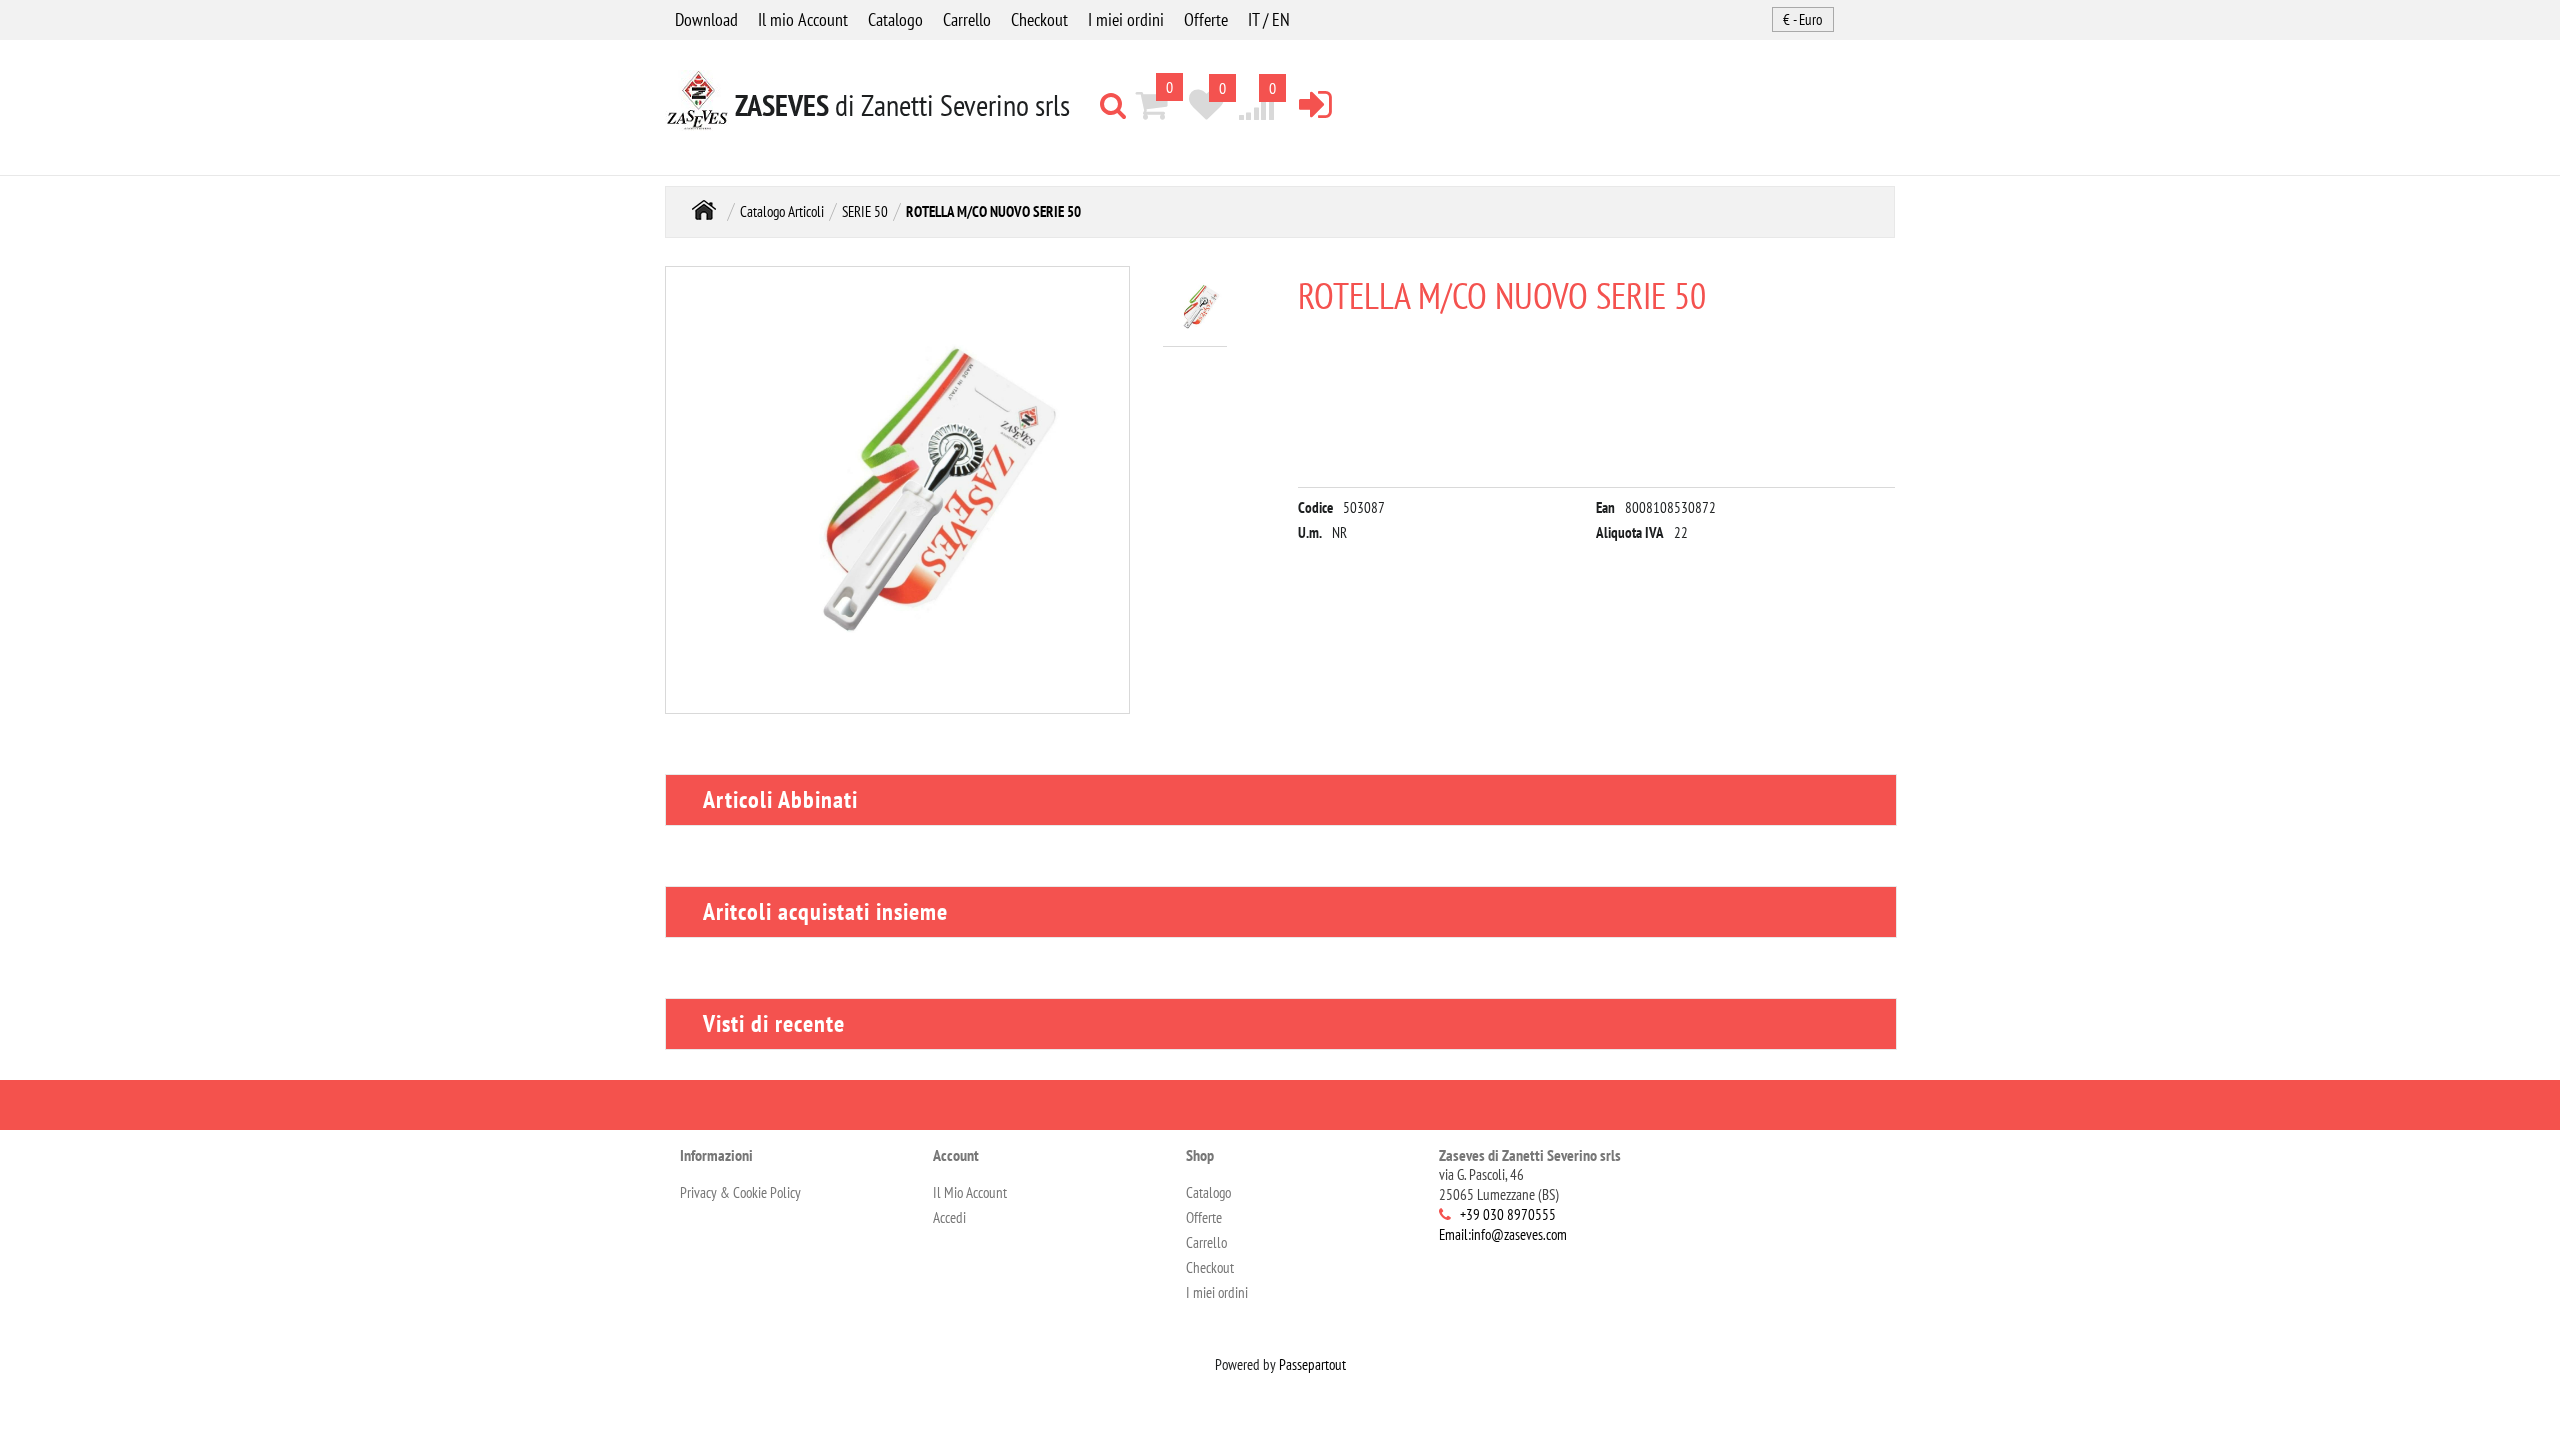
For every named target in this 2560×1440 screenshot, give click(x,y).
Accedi (949, 1217)
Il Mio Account (970, 1192)
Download (706, 19)
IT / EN (1269, 19)
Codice (1315, 507)
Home (704, 209)
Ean (1605, 507)
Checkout (1039, 19)
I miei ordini (1126, 19)
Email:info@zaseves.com (1503, 1234)
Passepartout (1312, 1364)
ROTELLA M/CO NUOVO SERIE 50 (993, 211)
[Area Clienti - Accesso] (1315, 103)
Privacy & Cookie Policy (740, 1192)
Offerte (1206, 19)
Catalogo (895, 19)
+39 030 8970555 (1508, 1214)
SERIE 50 (865, 211)
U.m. (1310, 532)
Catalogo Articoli (782, 211)
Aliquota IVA (1630, 532)
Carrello (967, 19)
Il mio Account (803, 19)
